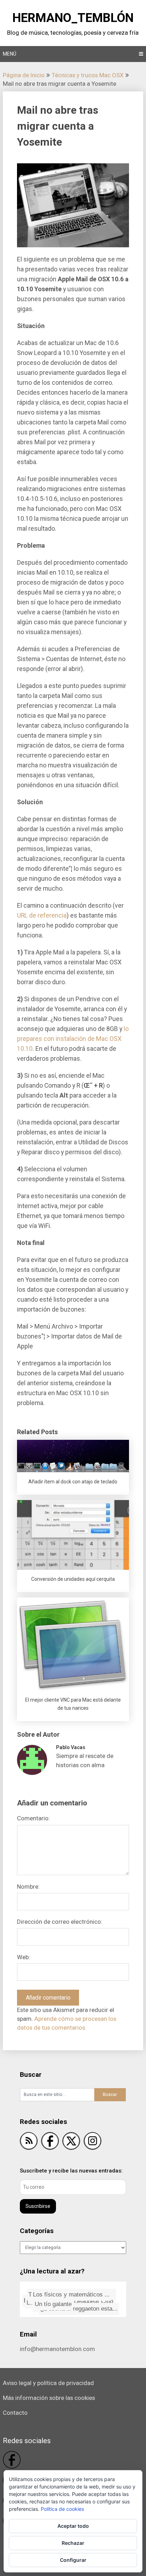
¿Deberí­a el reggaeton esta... (77, 2307)
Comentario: (33, 1818)
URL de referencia (42, 915)
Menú (10, 54)
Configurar (73, 2560)
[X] (71, 2142)
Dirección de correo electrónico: (60, 1922)
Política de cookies (62, 2509)
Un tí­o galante (52, 2304)
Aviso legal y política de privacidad (48, 2383)
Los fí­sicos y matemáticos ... (72, 2295)
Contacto (15, 2413)
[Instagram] (92, 2142)
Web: (24, 1957)
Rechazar (73, 2543)
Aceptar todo (73, 2526)
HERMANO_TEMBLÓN (73, 18)
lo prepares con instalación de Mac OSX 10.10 (73, 1039)
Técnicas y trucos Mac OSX (88, 75)
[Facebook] (50, 2142)
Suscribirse (38, 2206)
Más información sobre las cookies (49, 2398)
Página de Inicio (24, 75)
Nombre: (28, 1887)
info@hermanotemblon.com (57, 2349)
